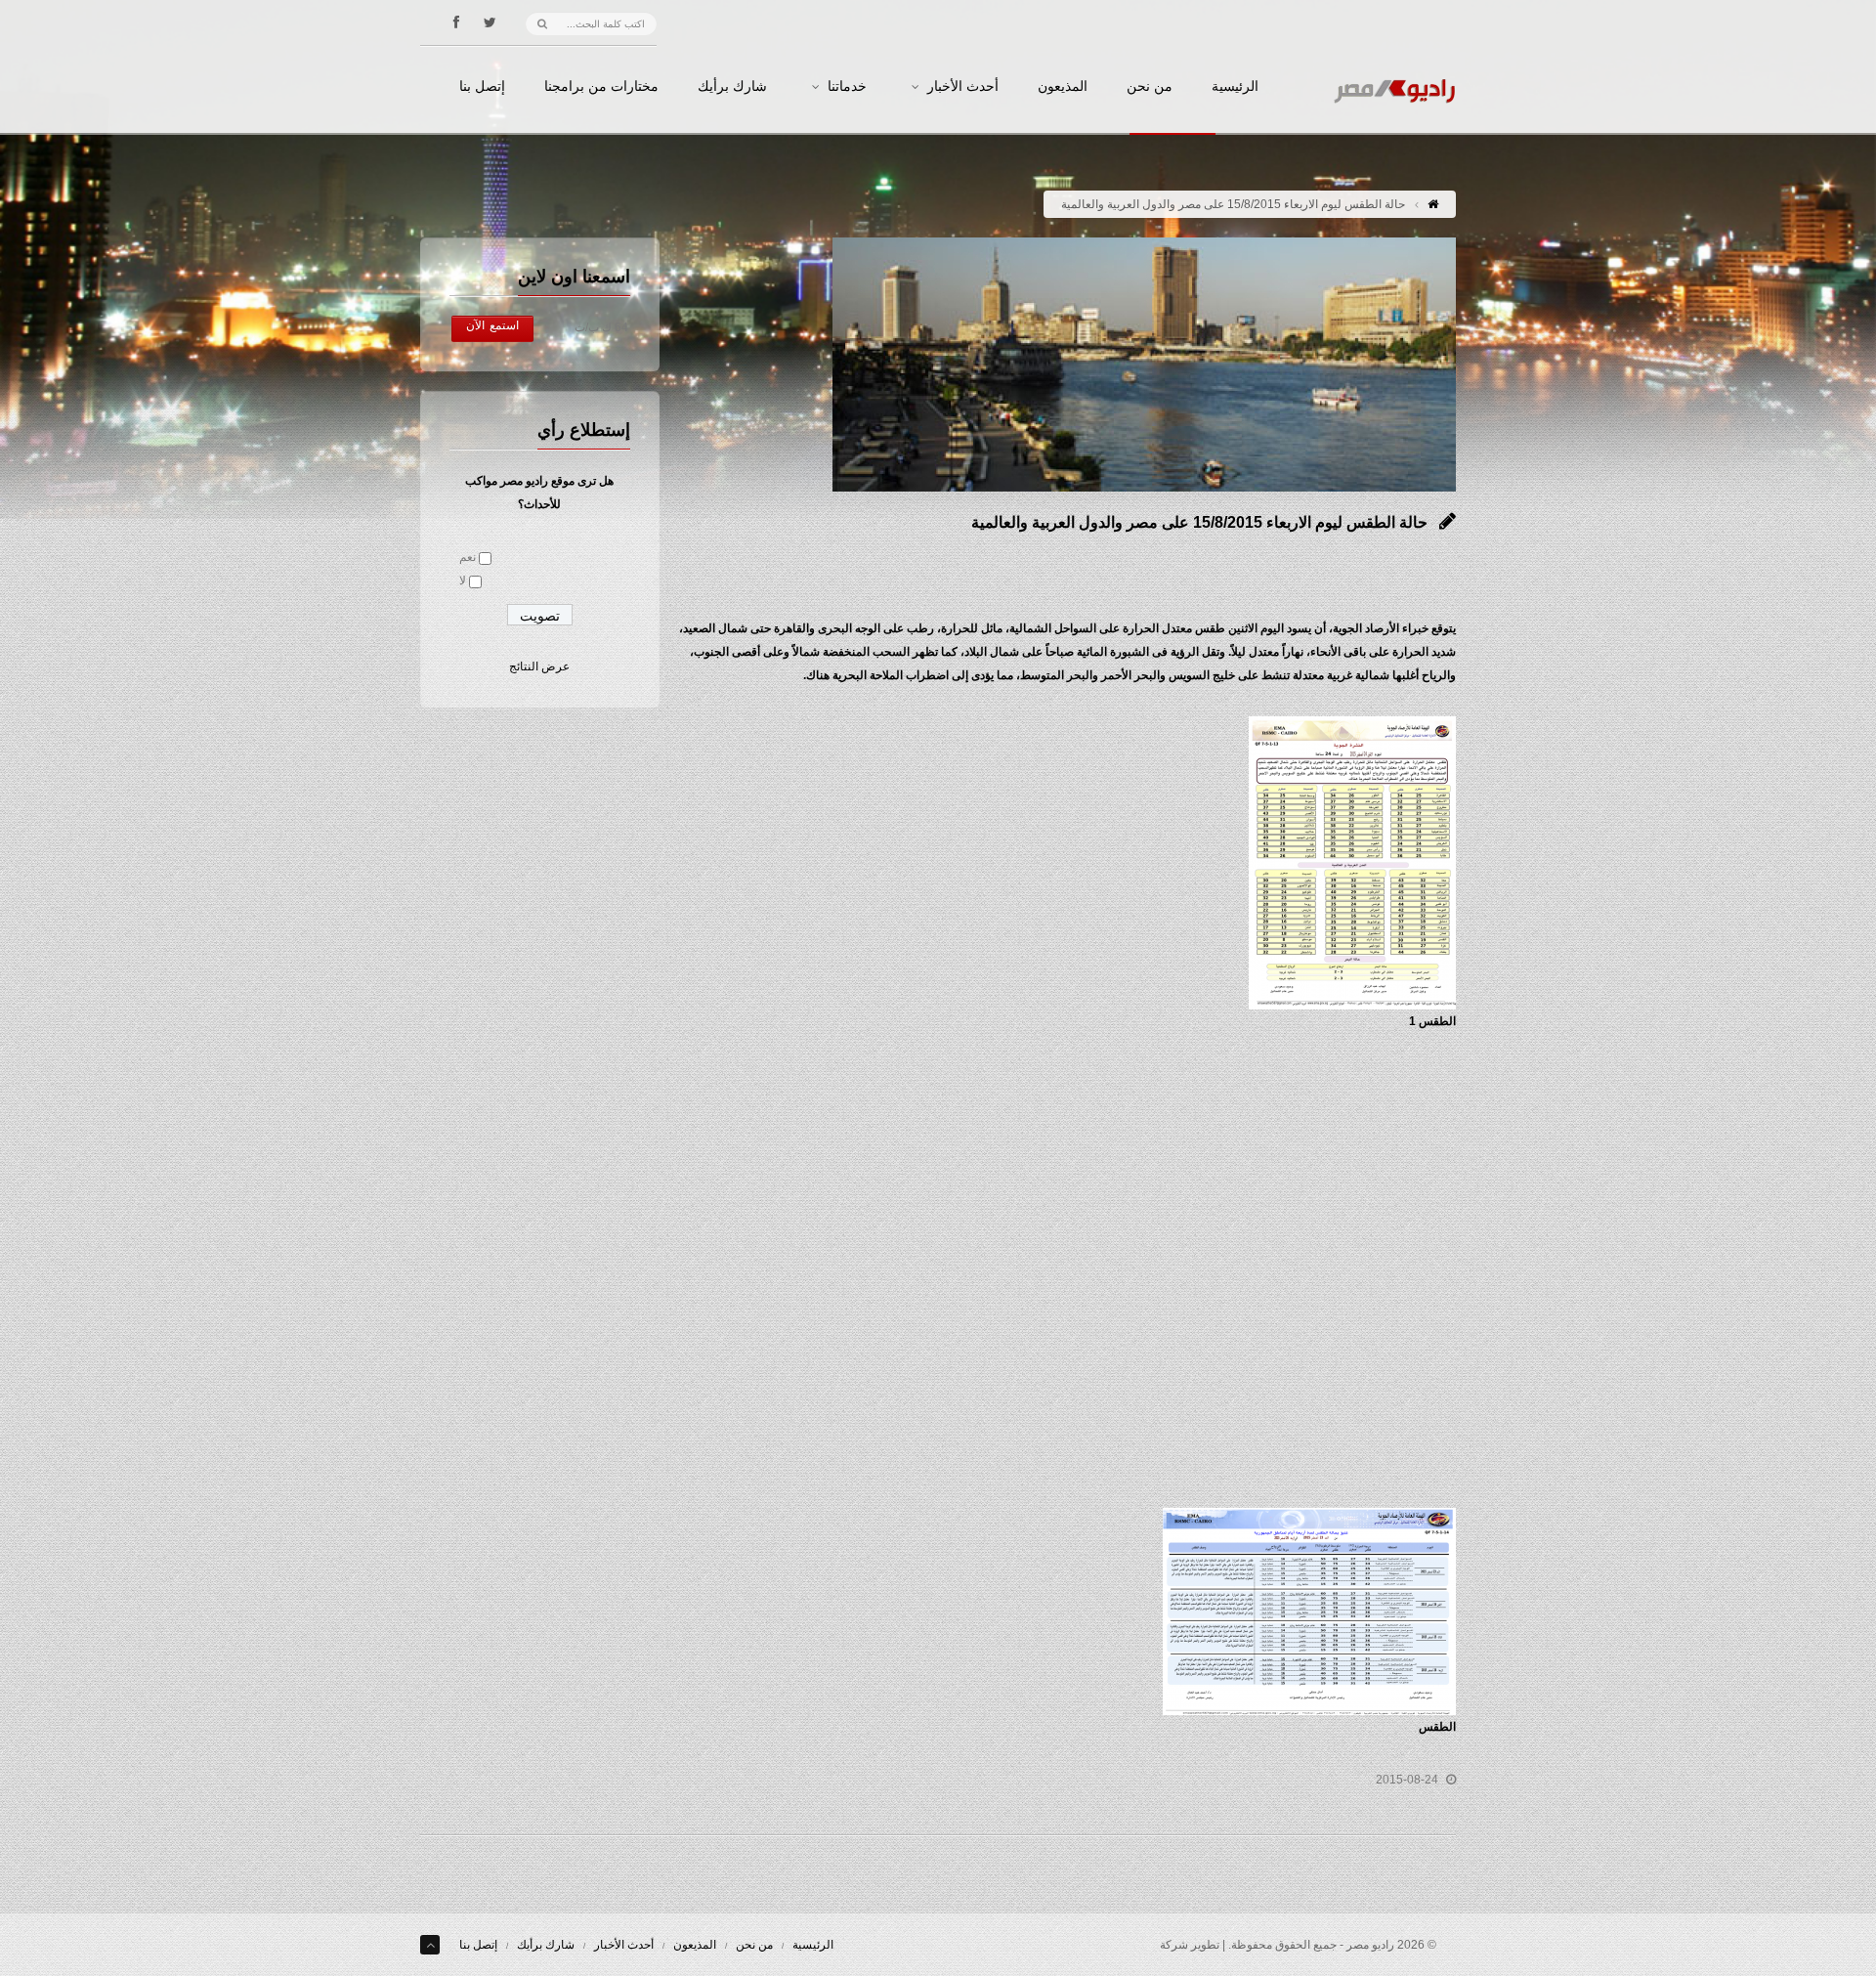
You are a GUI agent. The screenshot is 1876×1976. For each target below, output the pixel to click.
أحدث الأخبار (963, 87)
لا (463, 580)
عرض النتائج (539, 666)
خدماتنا (847, 87)
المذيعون (1063, 87)
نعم (468, 557)
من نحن (1150, 87)
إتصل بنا (482, 87)
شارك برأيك (732, 87)
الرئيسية (1235, 87)
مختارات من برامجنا (601, 87)
